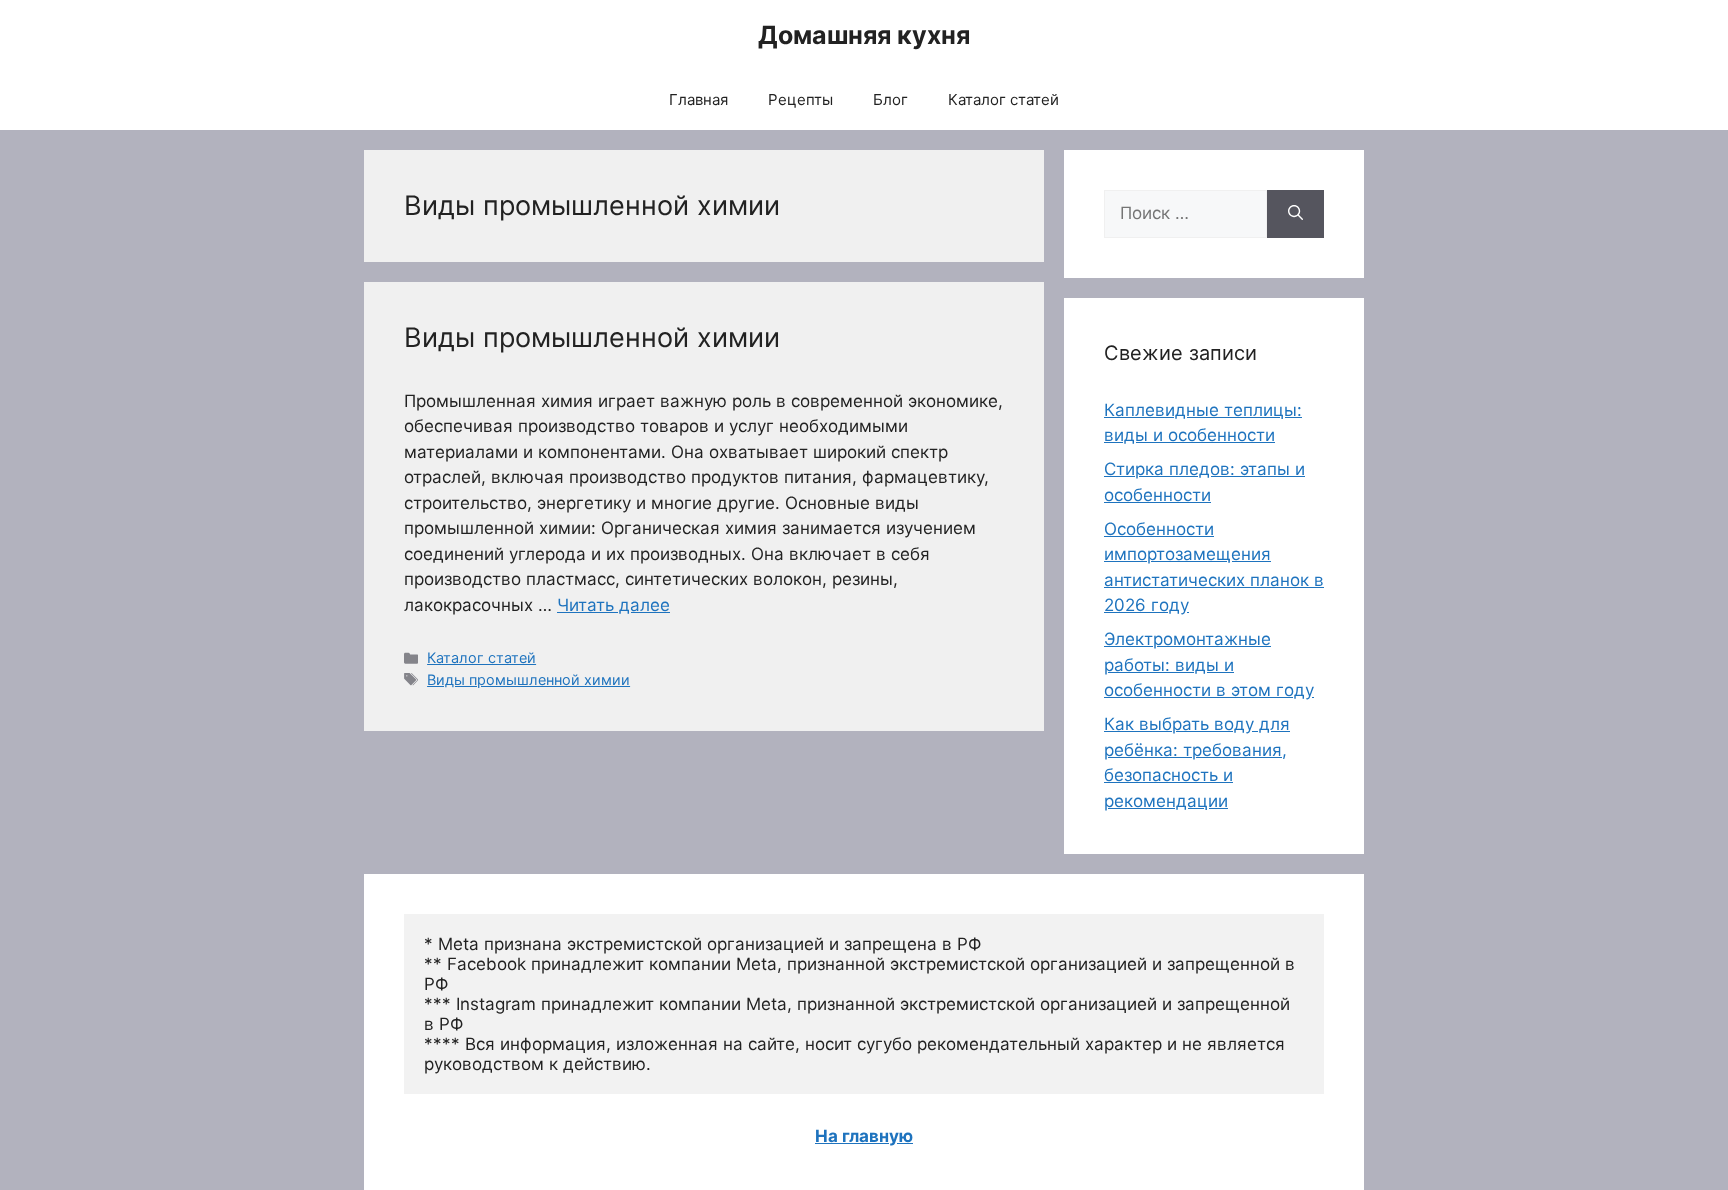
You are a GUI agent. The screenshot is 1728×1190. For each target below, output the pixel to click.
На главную (864, 1136)
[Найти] (1295, 214)
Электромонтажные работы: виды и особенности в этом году (1209, 664)
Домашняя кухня (864, 35)
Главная (698, 99)
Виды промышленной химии (592, 337)
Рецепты (800, 99)
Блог (890, 99)
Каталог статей (1003, 99)
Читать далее (613, 605)
